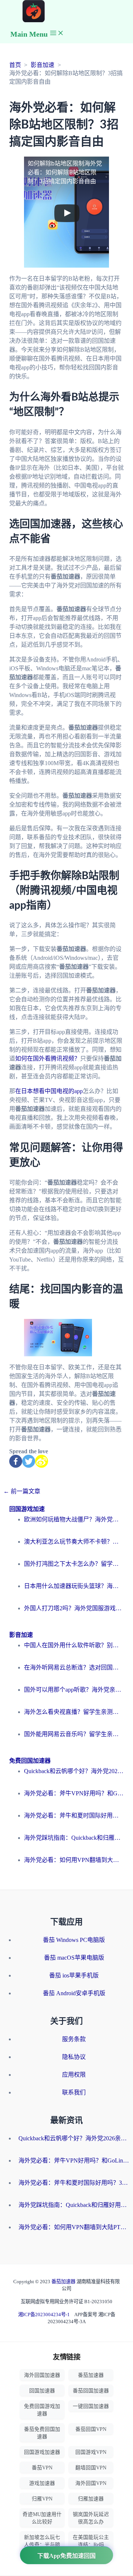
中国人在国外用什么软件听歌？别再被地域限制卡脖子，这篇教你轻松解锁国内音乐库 (74, 1645)
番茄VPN (42, 2468)
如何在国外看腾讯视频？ (48, 1058)
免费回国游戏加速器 (42, 2410)
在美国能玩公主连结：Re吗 (91, 2541)
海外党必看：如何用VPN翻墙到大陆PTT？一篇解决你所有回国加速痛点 (74, 1860)
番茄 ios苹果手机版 (74, 1975)
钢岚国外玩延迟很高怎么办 (91, 2518)
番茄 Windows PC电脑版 (74, 1940)
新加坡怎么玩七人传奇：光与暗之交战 (42, 2545)
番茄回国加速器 (91, 2391)
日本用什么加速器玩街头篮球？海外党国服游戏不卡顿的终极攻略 (74, 1586)
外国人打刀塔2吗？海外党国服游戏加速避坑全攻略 (74, 1608)
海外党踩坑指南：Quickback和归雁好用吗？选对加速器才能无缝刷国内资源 (74, 1838)
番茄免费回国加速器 (42, 2433)
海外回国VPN (91, 2483)
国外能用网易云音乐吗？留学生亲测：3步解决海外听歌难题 (74, 1734)
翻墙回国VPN (91, 2468)
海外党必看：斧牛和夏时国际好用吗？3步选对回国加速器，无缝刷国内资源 (74, 1815)
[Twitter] (29, 1461)
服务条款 (74, 2039)
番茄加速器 (64, 2282)
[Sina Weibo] (42, 1461)
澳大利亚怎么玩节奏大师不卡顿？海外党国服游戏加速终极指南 (74, 1542)
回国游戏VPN (91, 2452)
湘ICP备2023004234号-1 (44, 2314)
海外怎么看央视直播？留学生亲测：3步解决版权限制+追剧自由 (74, 1712)
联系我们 (74, 2092)
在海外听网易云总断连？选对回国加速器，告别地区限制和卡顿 (74, 1667)
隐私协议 (74, 2057)
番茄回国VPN (91, 2429)
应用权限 (74, 2075)
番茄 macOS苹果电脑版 (74, 1958)
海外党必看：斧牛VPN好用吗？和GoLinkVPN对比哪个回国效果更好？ (74, 1793)
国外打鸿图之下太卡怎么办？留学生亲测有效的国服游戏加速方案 (74, 1564)
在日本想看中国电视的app (49, 1091)
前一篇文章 (22, 1491)
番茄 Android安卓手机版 (74, 1993)
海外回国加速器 (42, 2375)
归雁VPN (42, 2499)
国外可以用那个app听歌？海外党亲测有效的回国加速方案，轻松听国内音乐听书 (74, 1690)
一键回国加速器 (91, 2406)
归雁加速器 (91, 2499)
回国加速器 (42, 2391)
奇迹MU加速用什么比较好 (42, 2518)
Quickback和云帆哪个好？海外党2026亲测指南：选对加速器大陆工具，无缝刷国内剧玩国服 (74, 1771)
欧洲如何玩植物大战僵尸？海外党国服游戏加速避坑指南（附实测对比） (74, 1519)
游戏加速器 (42, 2483)
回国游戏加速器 (42, 2452)
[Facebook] (16, 1461)
